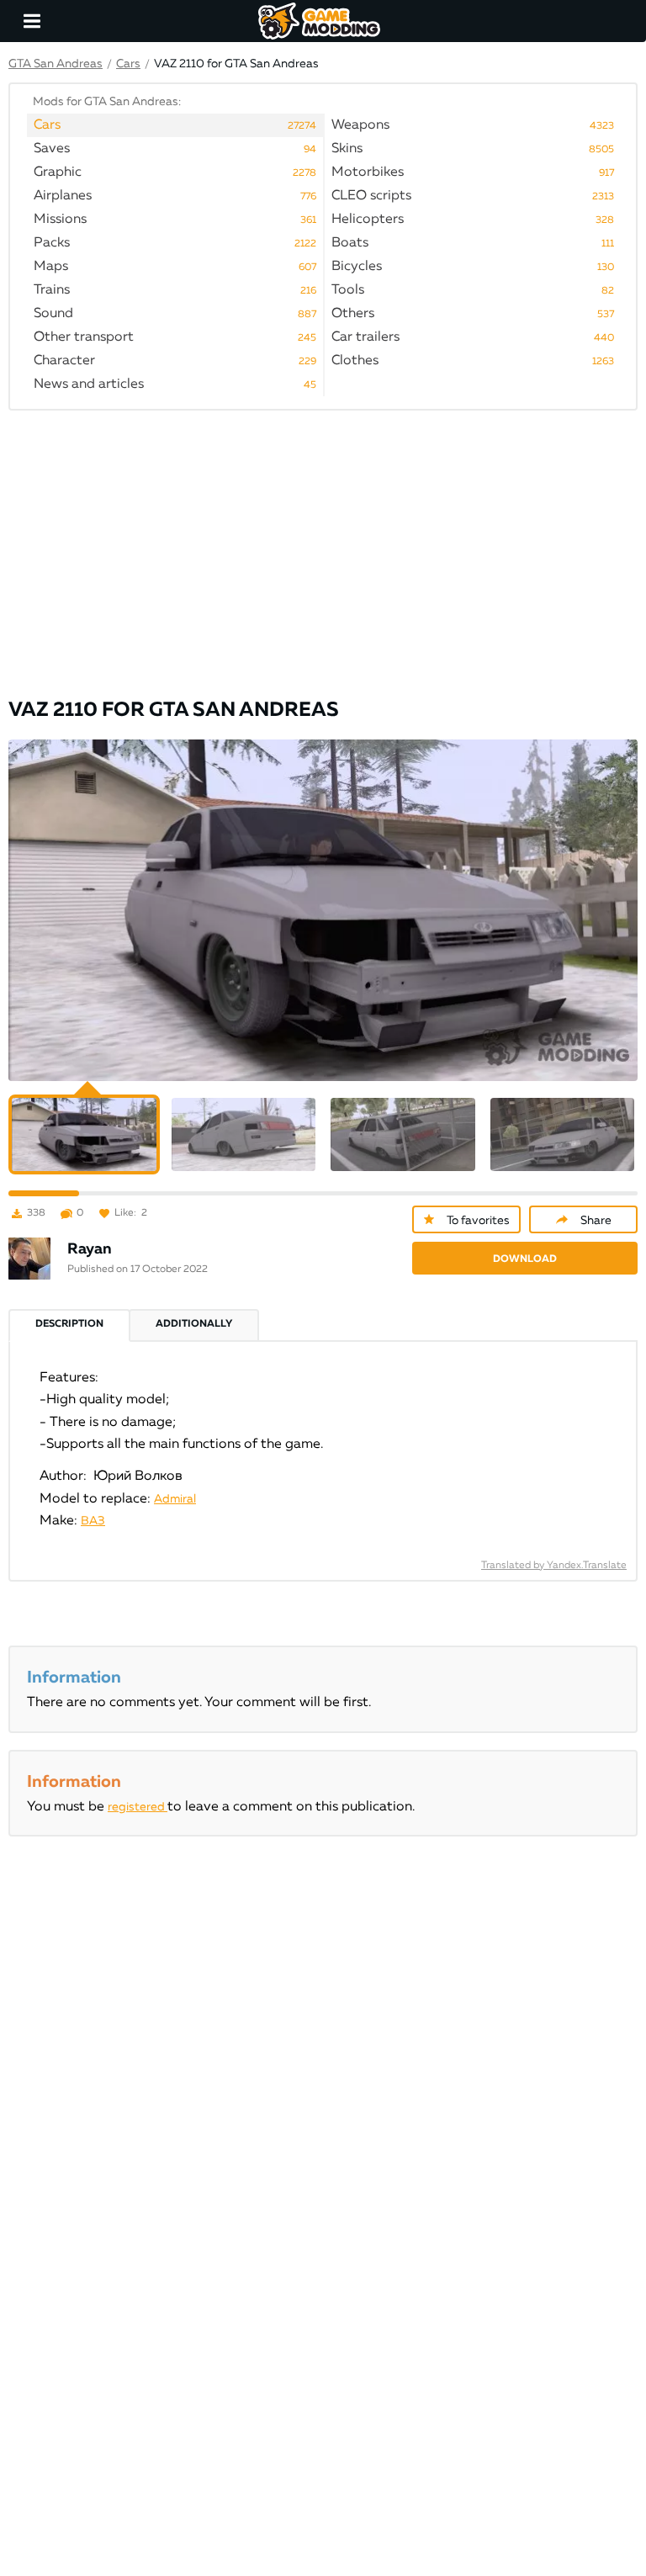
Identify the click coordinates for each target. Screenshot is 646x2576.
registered (138, 1807)
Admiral (175, 1499)
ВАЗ (93, 1521)
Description (69, 1324)
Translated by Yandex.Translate (554, 1566)
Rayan (90, 1249)
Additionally (194, 1324)
